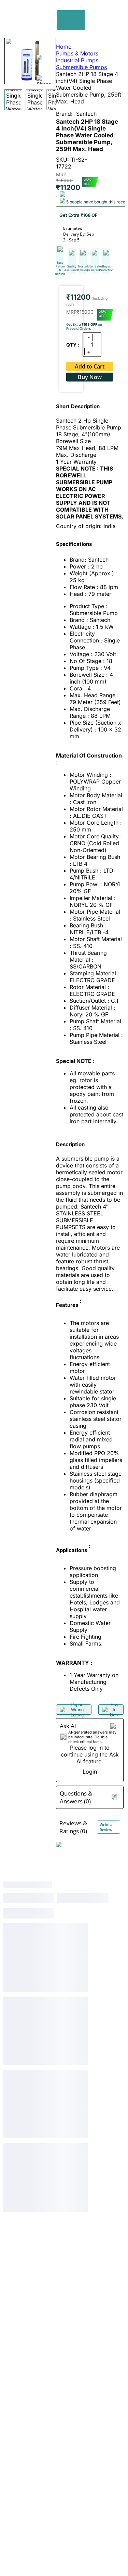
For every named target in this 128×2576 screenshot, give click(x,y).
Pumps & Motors (77, 53)
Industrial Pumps (77, 60)
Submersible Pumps (81, 67)
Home (64, 47)
